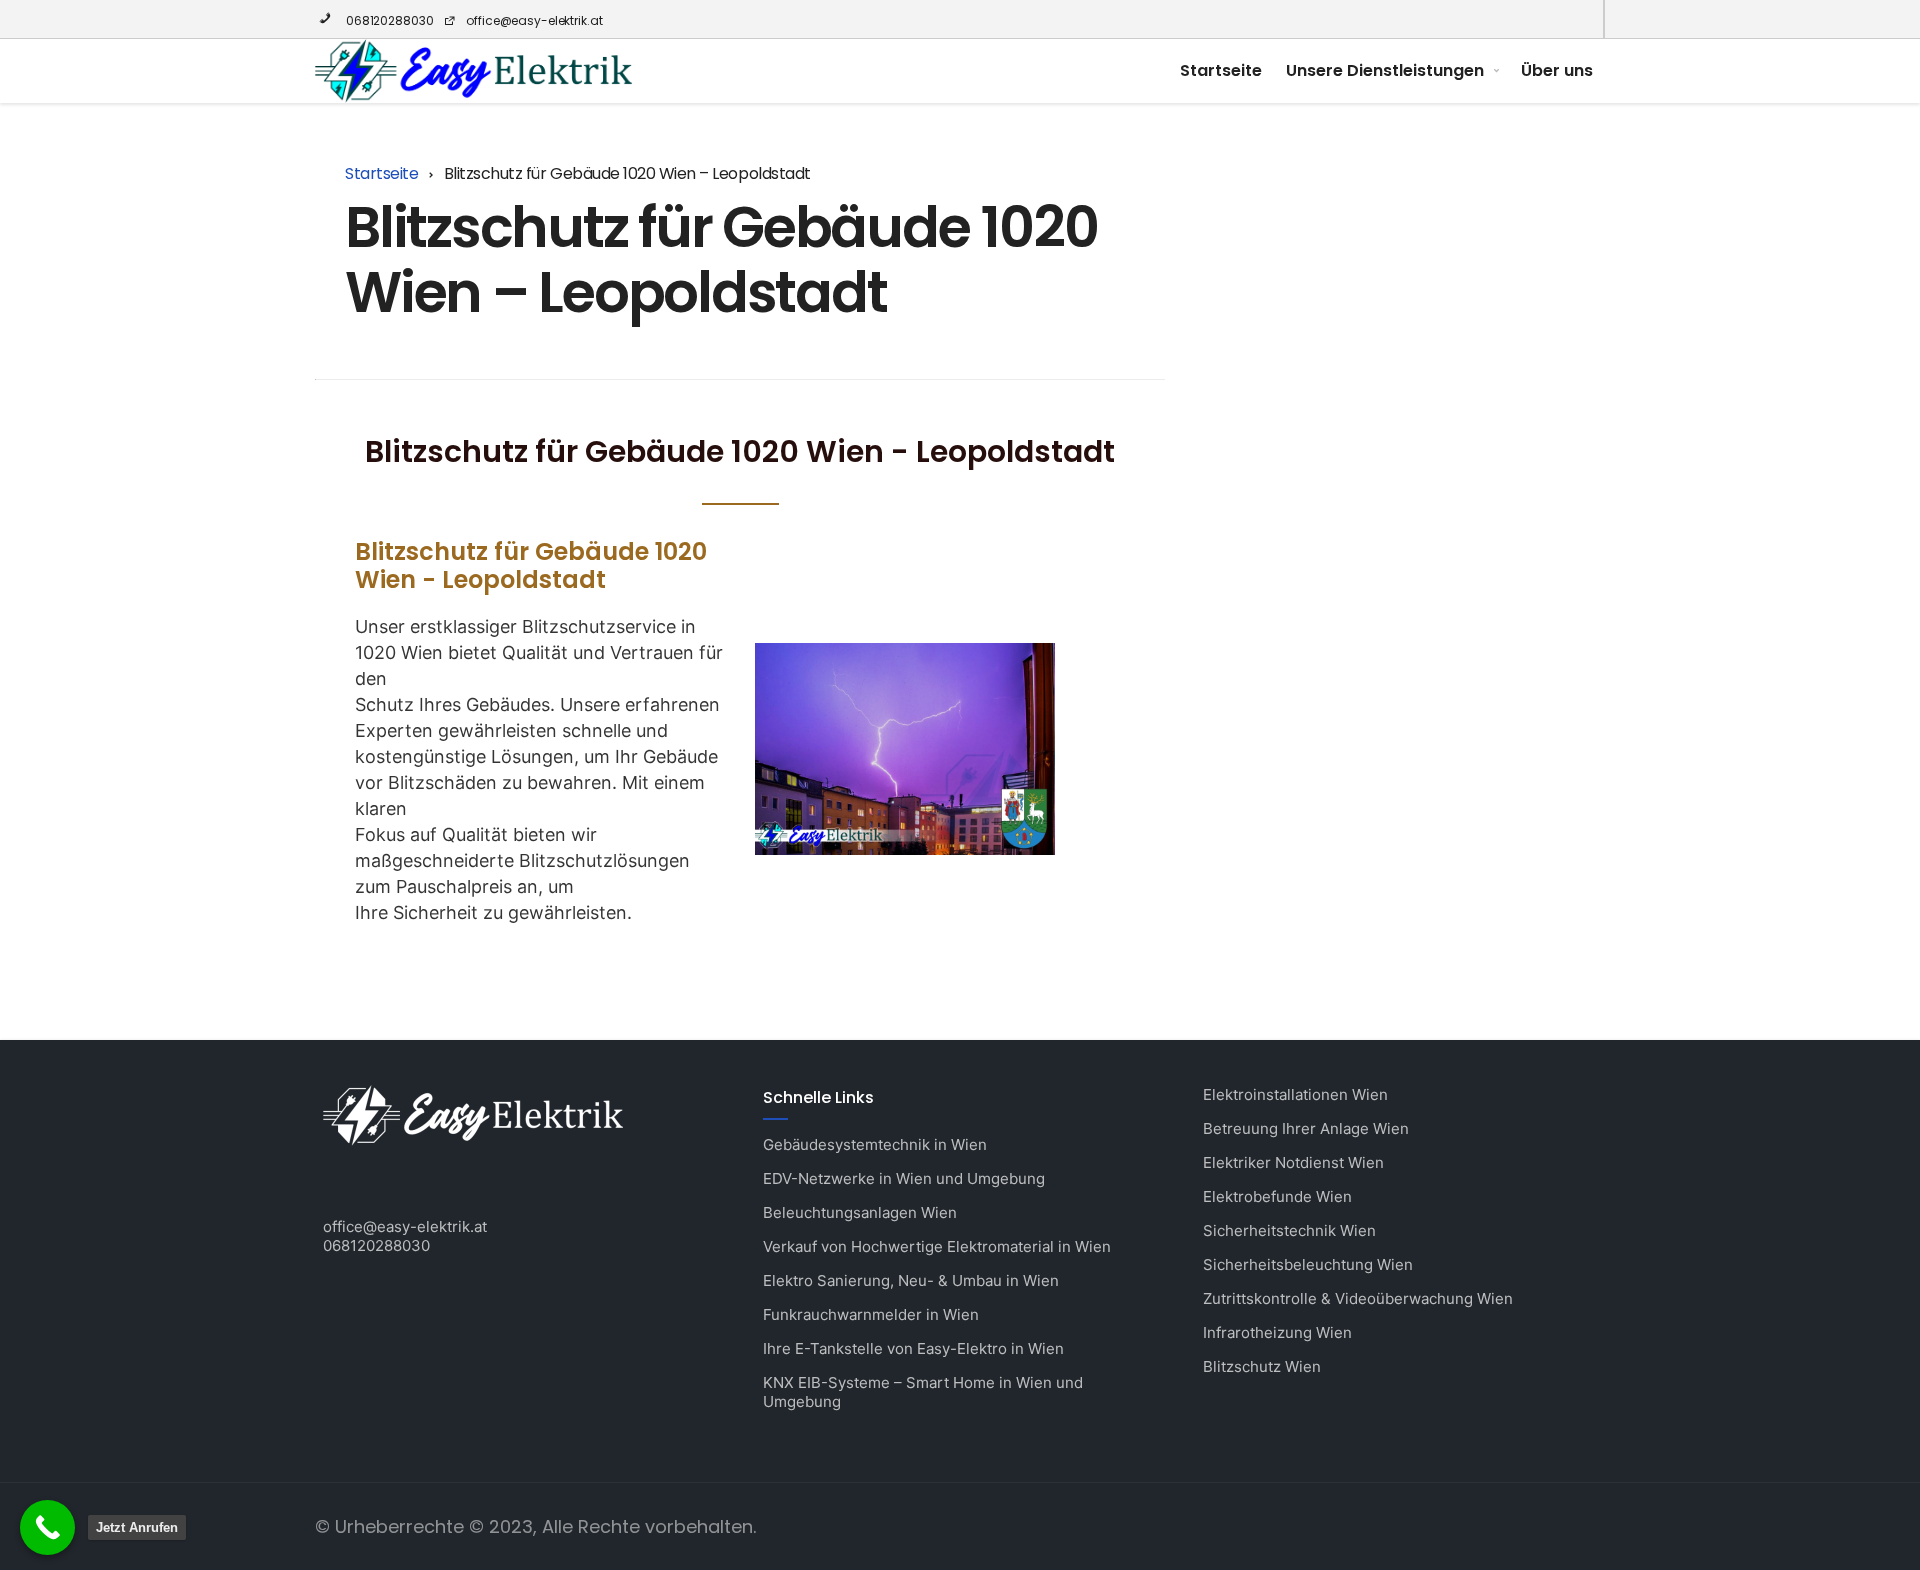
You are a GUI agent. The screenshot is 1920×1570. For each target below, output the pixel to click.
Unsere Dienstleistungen (1385, 70)
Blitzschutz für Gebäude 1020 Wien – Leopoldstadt (721, 259)
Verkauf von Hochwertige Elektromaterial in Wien (937, 1246)
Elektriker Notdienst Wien (1293, 1162)
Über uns (1557, 70)
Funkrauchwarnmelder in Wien (871, 1314)
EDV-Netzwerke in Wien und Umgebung (904, 1178)
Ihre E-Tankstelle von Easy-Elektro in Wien (913, 1348)
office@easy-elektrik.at (534, 20)
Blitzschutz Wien (1262, 1366)
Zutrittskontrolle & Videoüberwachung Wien (1358, 1298)
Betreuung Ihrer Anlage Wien (1306, 1128)
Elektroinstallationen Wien (1295, 1094)
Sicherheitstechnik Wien (1289, 1230)
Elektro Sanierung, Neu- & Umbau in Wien (911, 1280)
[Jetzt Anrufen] (47, 1527)
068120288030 (388, 20)
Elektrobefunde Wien (1277, 1196)
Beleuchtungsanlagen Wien (860, 1212)
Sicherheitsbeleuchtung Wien (1308, 1264)
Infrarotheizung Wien (1277, 1332)
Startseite (1221, 70)
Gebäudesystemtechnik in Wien (875, 1144)
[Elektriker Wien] (473, 71)
